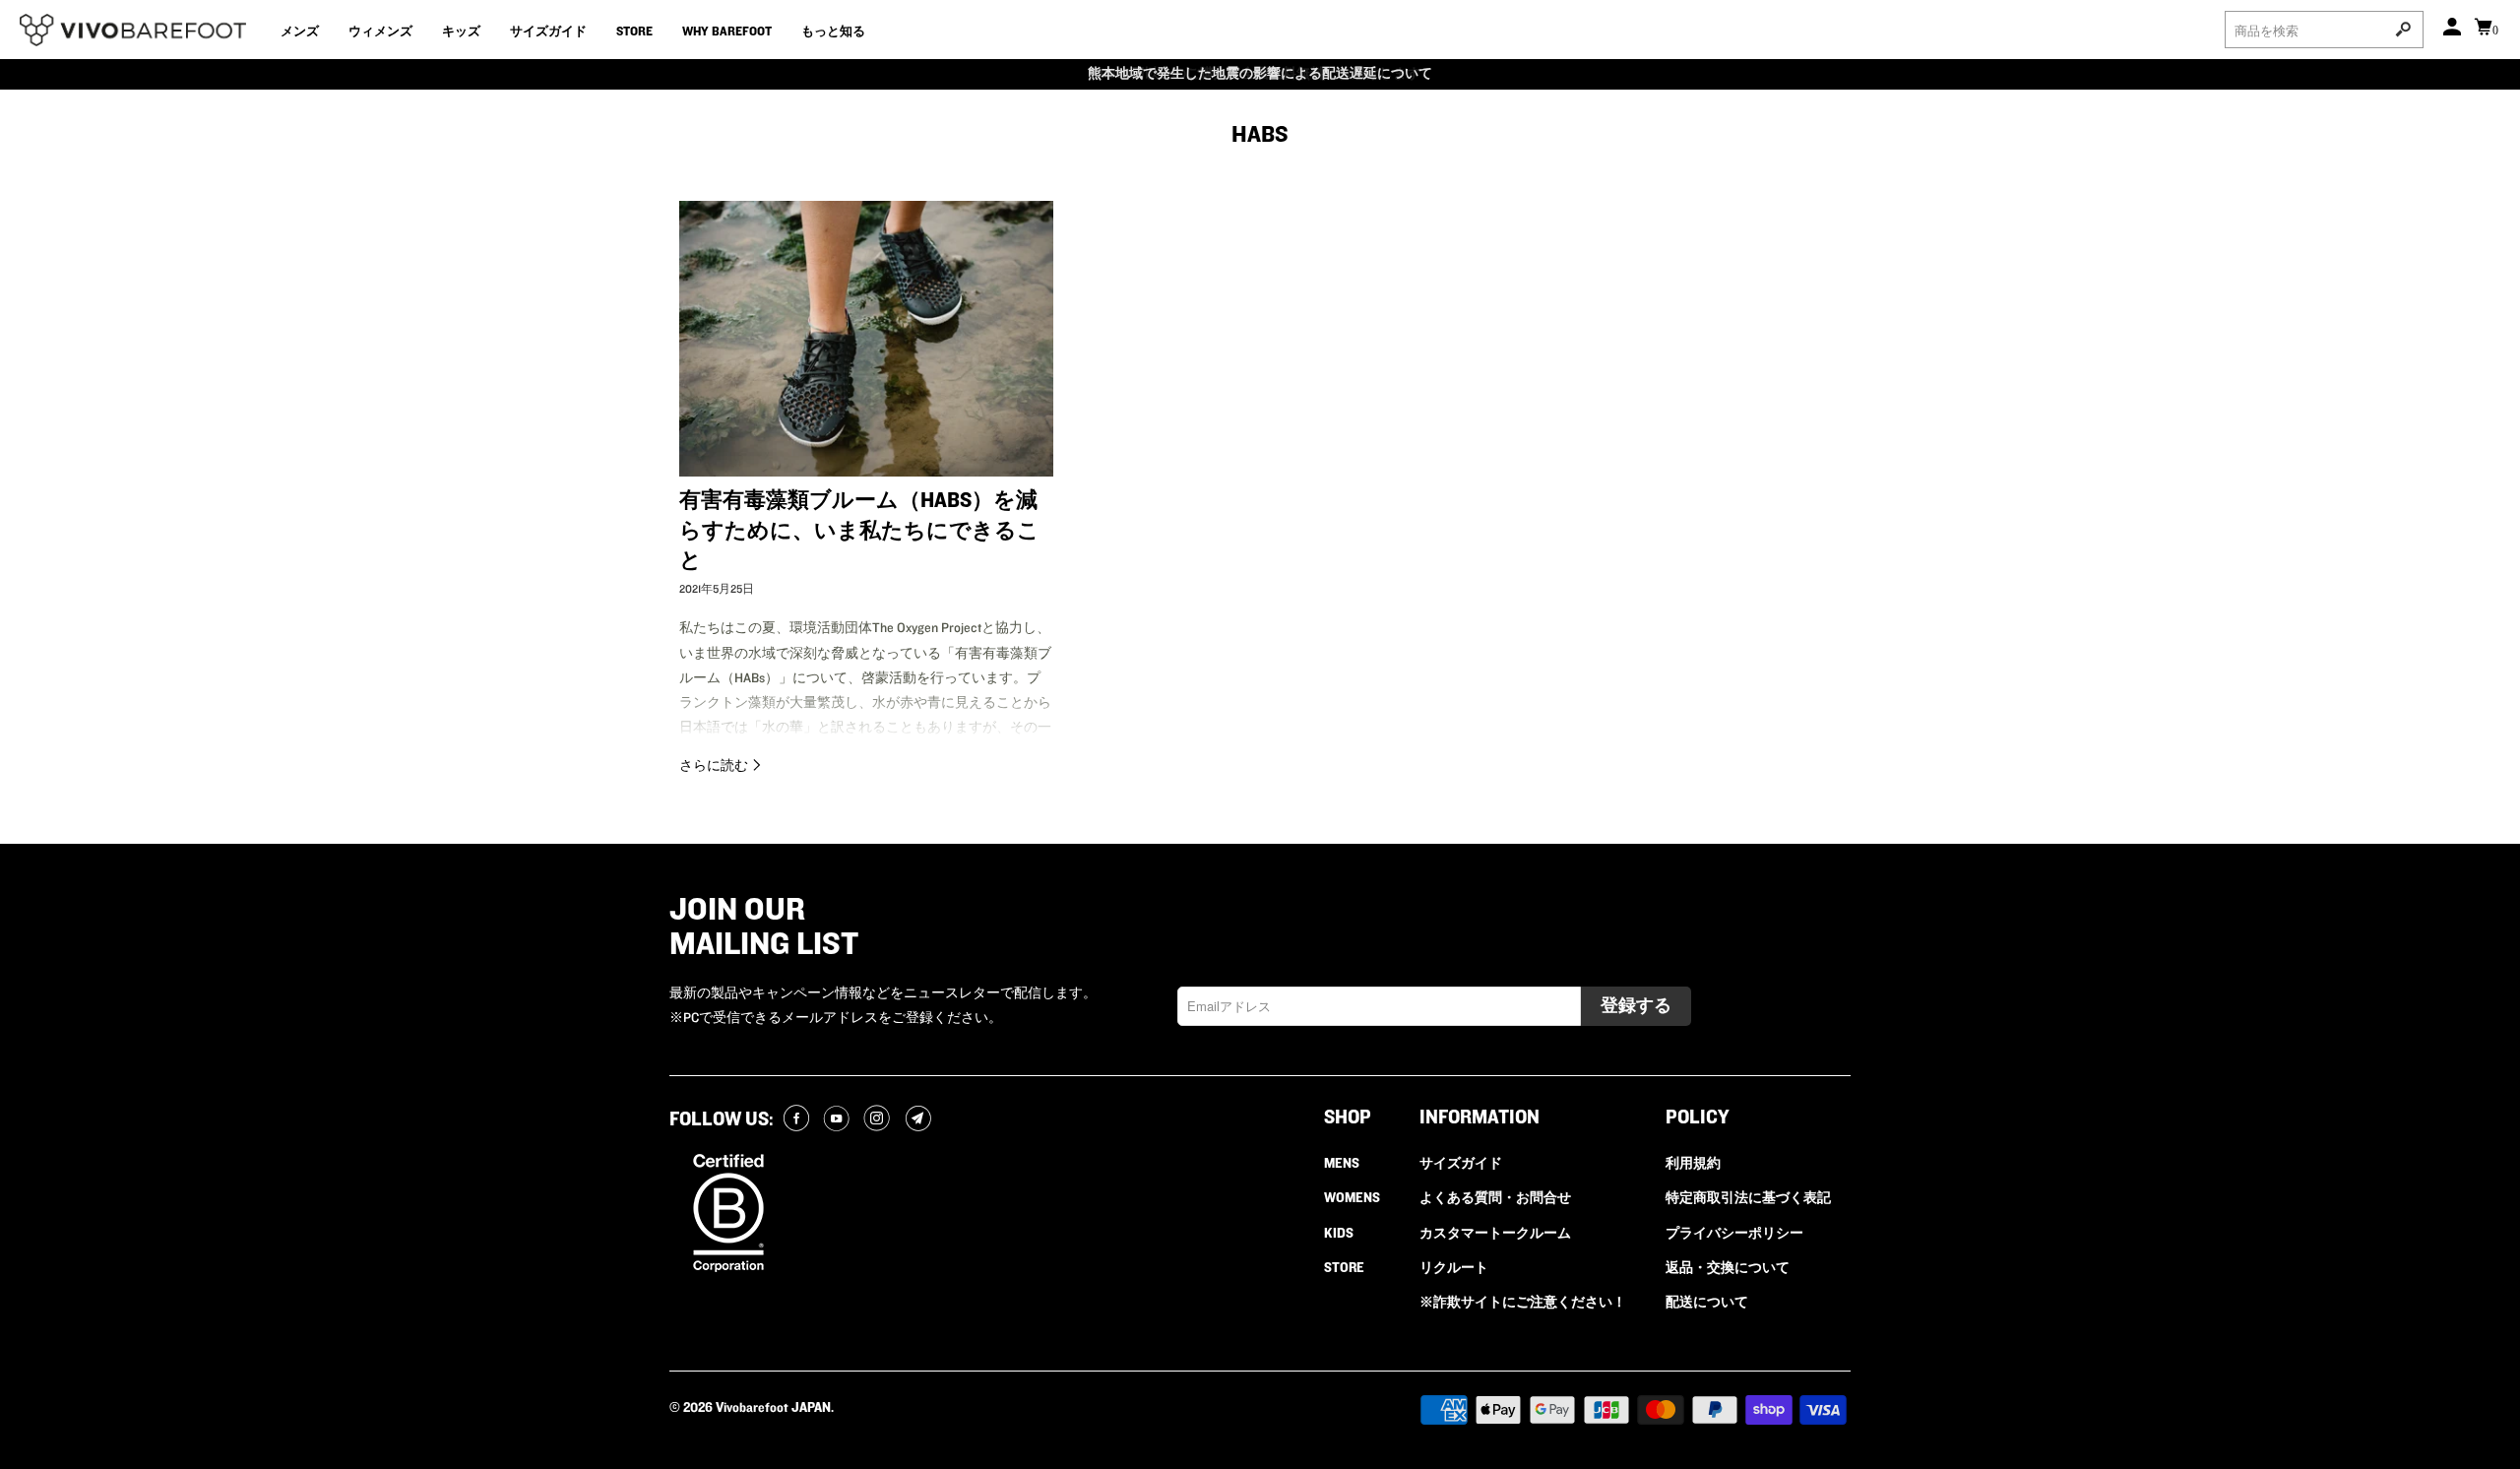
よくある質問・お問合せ (1495, 1198)
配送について (1707, 1303)
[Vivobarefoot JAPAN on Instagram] (880, 1120)
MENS (1342, 1164)
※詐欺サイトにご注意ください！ (1523, 1303)
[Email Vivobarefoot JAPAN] (921, 1120)
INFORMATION (1480, 1118)
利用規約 (1693, 1164)
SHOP (1348, 1118)
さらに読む (715, 766)
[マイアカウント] (2454, 29)
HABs (1260, 134)
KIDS (1339, 1234)
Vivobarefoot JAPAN (773, 1408)
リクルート (1454, 1268)
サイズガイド (548, 32)
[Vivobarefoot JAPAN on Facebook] (799, 1120)
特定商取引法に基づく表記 (1748, 1198)
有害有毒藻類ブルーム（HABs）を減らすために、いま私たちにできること (859, 531)
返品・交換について (1728, 1268)
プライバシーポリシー (1734, 1234)
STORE (634, 32)
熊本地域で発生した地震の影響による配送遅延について (1260, 74)
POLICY (1698, 1118)
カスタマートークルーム (1495, 1234)
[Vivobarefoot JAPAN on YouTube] (839, 1120)
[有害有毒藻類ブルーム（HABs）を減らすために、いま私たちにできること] (866, 338)
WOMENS (1352, 1198)
